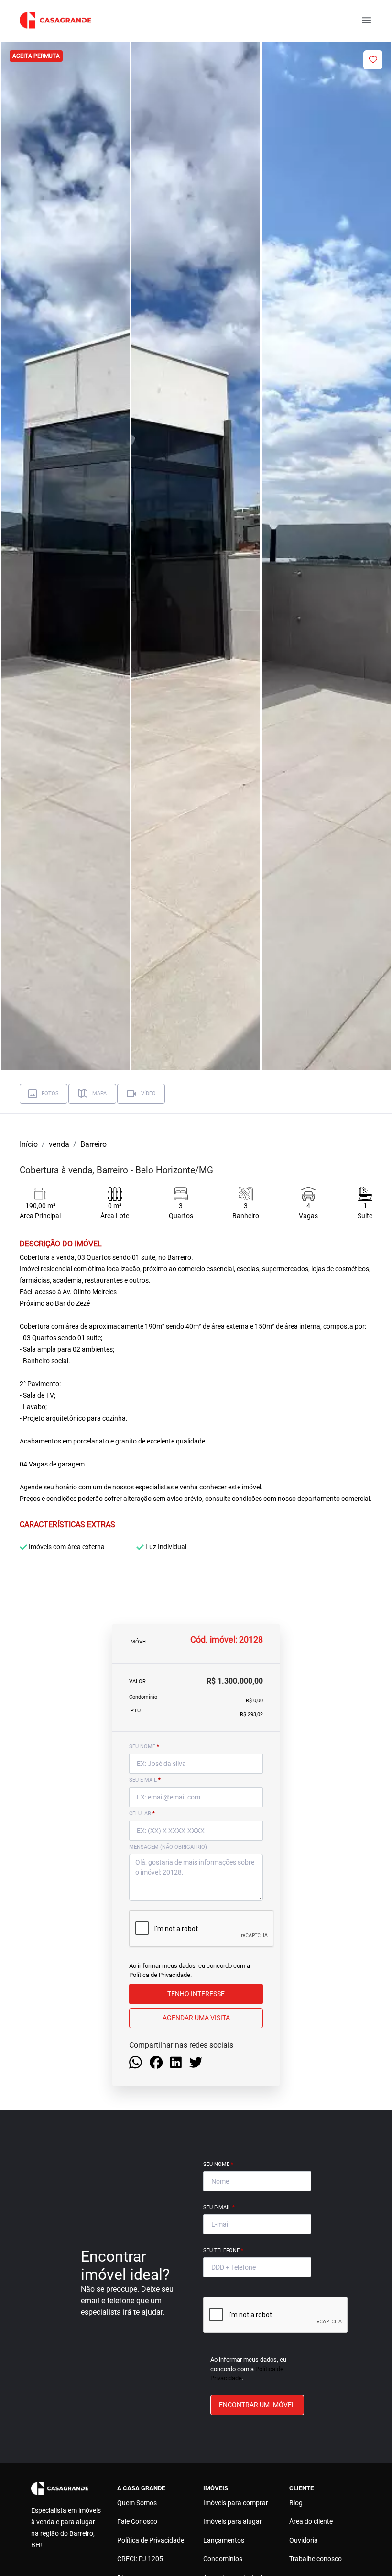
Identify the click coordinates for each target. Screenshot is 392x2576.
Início (29, 1144)
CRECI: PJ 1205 (140, 2559)
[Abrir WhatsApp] (368, 2552)
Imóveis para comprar (236, 2503)
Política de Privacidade (160, 1975)
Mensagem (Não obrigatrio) (168, 1847)
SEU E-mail (145, 1780)
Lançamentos (224, 2540)
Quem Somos (137, 2503)
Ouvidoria (304, 2540)
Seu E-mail (219, 2207)
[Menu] (366, 20)
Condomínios (223, 2559)
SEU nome (144, 1747)
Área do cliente (311, 2521)
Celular (142, 1814)
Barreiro (93, 1144)
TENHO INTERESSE (196, 1994)
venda (59, 1144)
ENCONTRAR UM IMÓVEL (257, 2405)
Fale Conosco (137, 2521)
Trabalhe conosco (316, 2559)
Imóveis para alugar (233, 2521)
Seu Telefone (223, 2250)
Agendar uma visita (196, 2018)
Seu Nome (218, 2164)
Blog (296, 2503)
